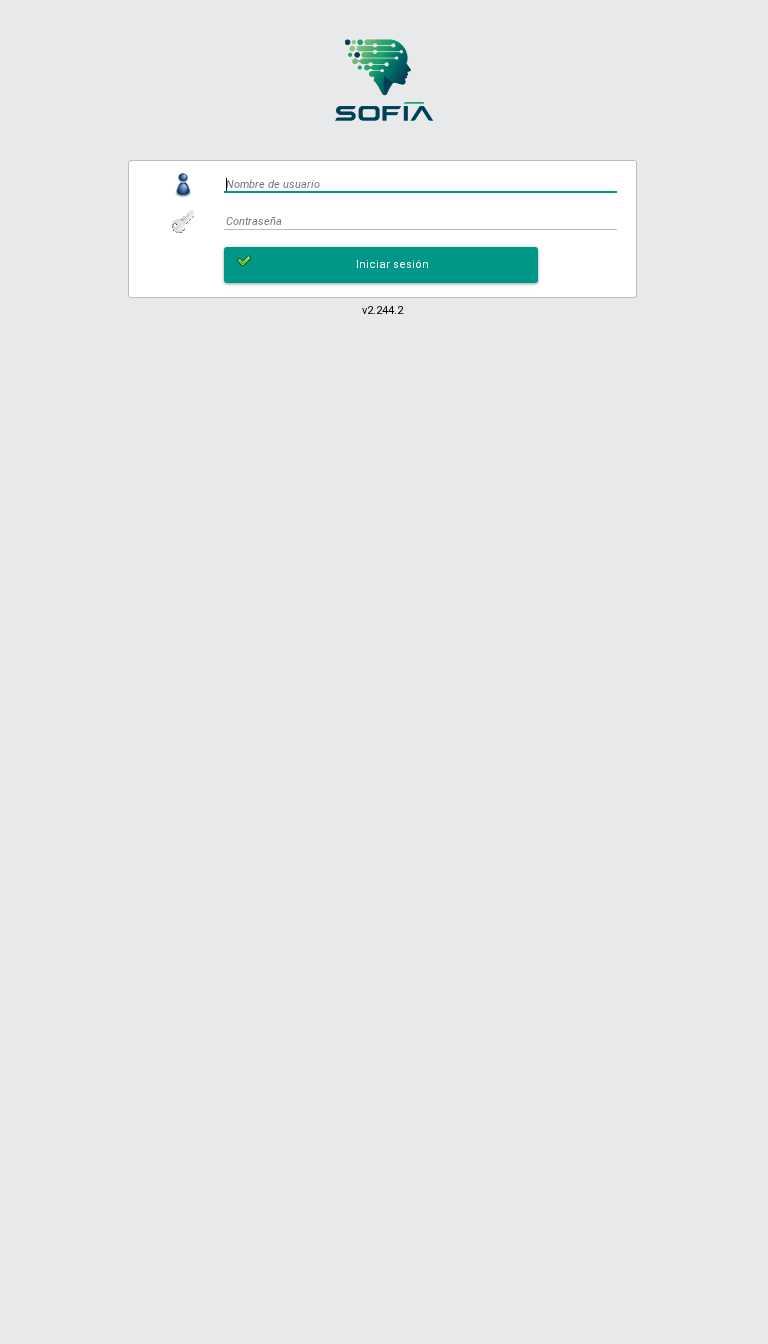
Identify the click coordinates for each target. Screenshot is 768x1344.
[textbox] (420, 184)
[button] (381, 265)
